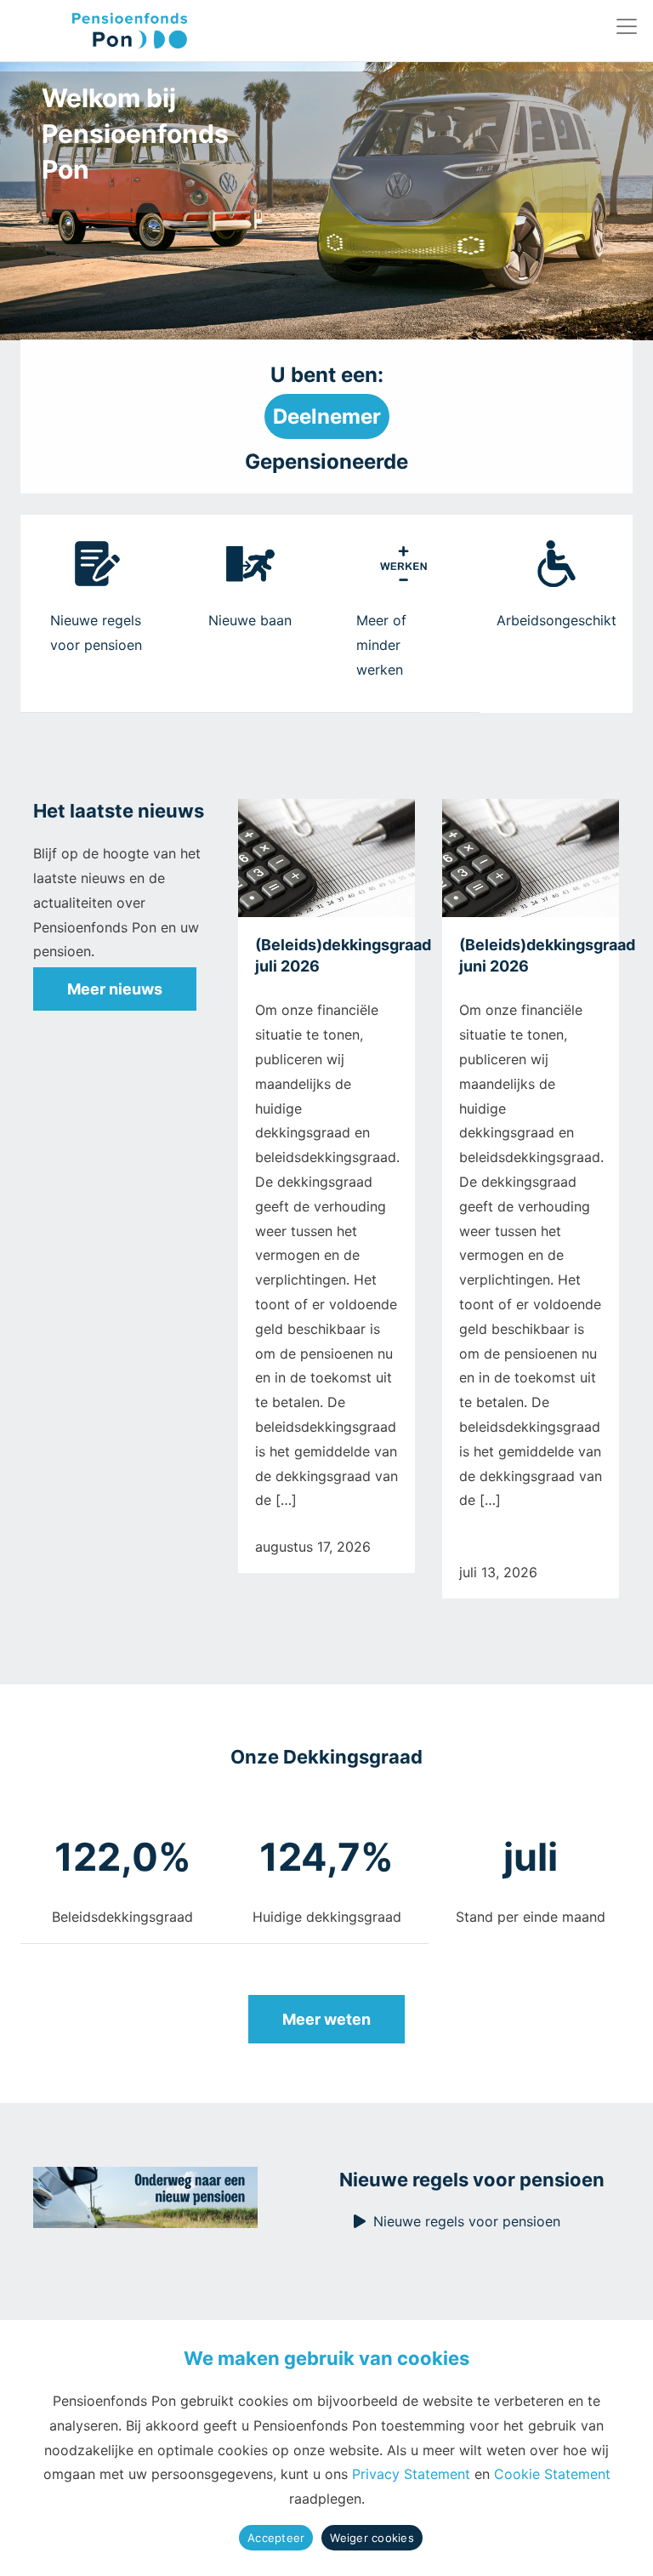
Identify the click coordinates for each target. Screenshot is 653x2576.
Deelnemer (327, 416)
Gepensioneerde (326, 462)
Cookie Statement (552, 2474)
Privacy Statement (411, 2474)
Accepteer (276, 2538)
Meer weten (326, 2019)
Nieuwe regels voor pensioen (467, 2221)
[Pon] (100, 31)
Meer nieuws (115, 989)
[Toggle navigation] (627, 26)
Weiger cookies (372, 2538)
